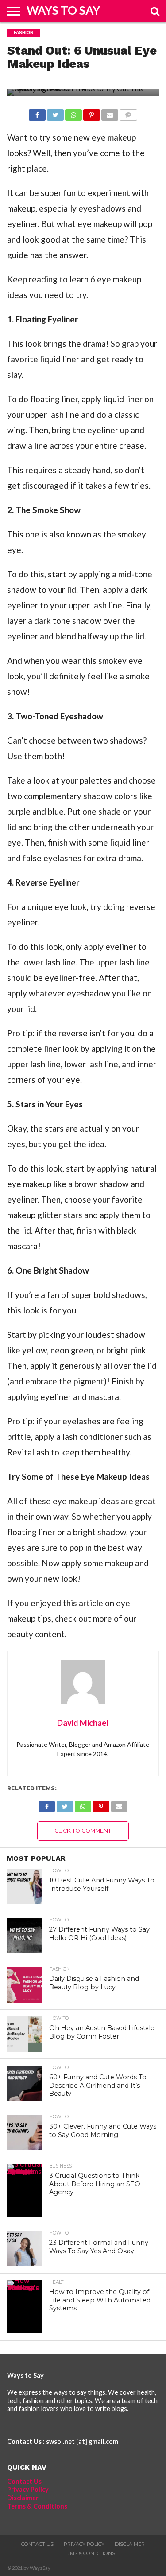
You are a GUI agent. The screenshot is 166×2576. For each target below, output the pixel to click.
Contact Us (24, 2481)
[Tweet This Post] (55, 112)
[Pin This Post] (92, 112)
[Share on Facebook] (37, 112)
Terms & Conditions (37, 2506)
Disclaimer (23, 2498)
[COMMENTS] (128, 112)
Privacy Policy (28, 2489)
